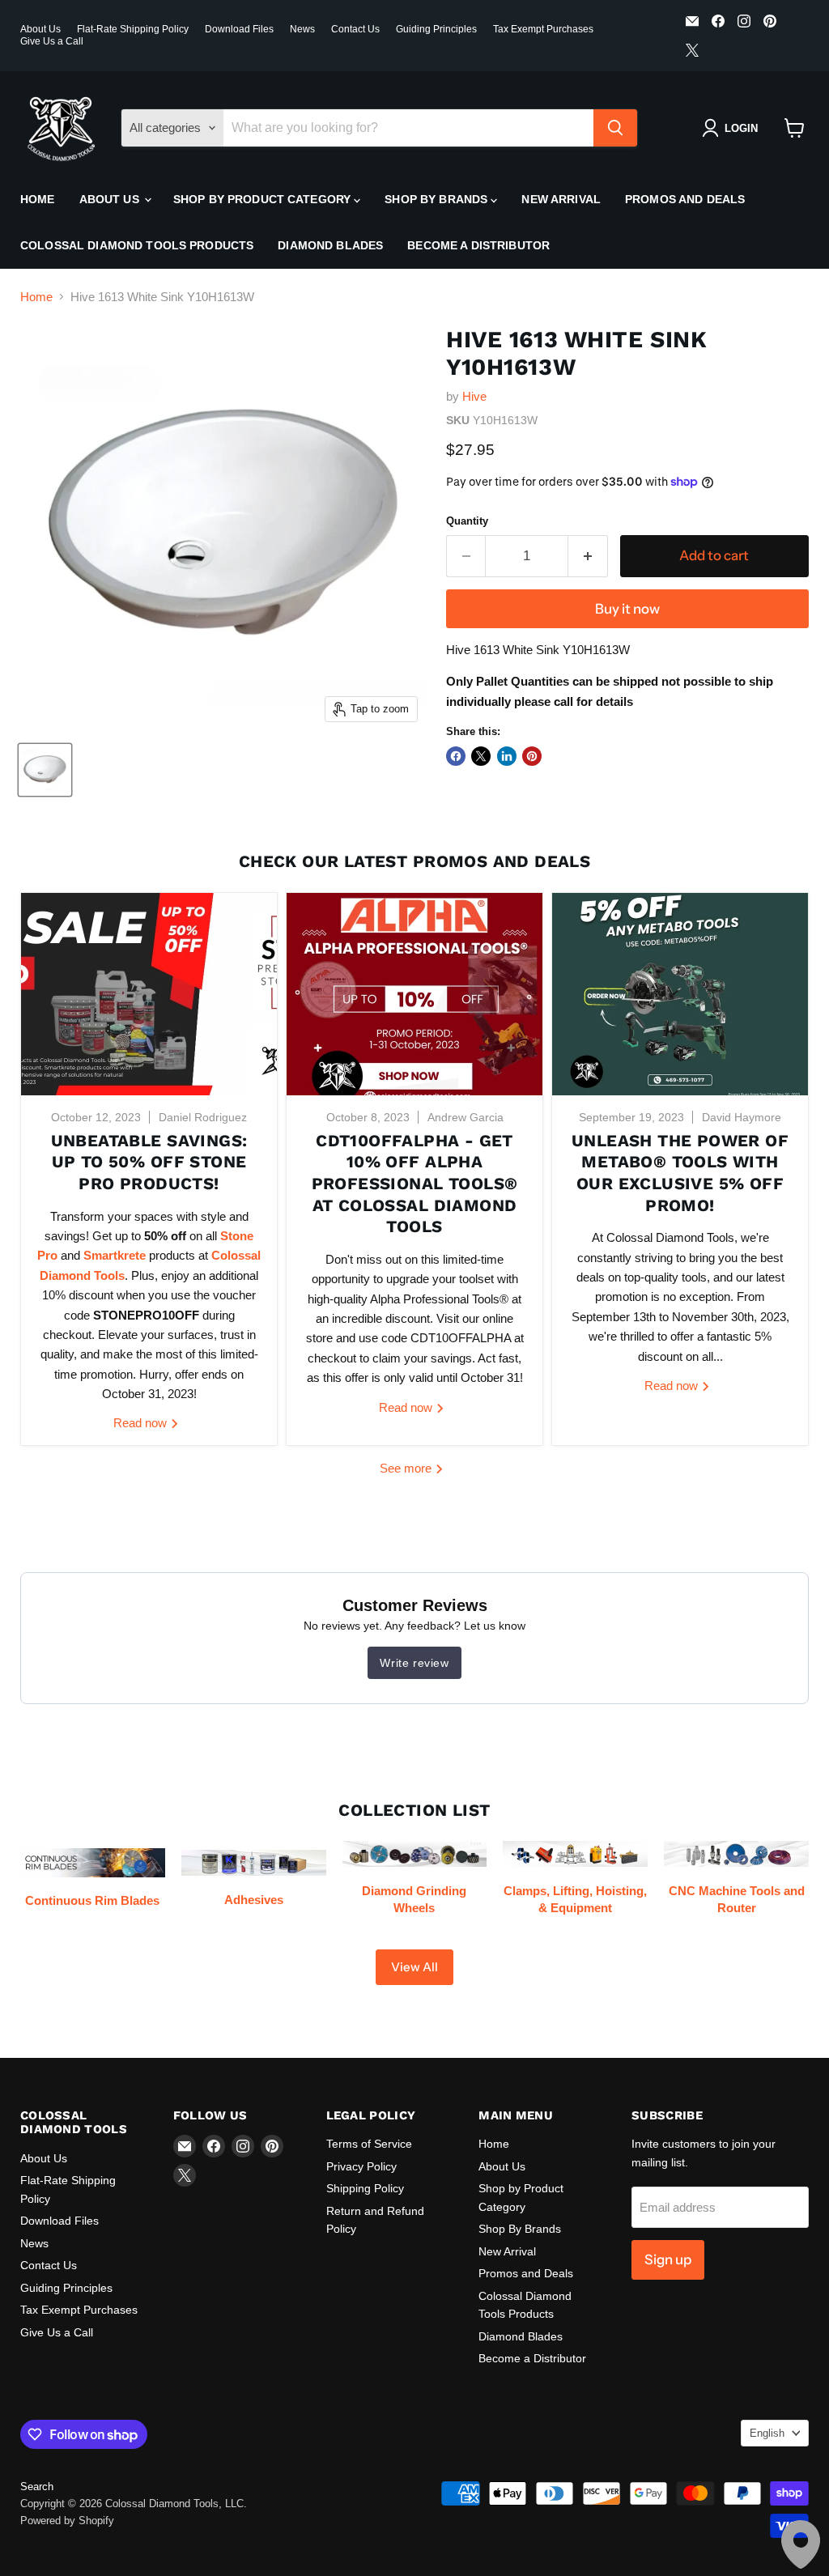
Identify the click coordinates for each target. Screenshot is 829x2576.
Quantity (467, 521)
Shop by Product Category (264, 199)
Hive (474, 396)
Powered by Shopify (67, 2521)
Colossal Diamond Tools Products (137, 245)
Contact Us (355, 29)
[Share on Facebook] (456, 756)
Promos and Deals (685, 199)
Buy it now (627, 609)
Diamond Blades (330, 245)
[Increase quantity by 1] (588, 556)
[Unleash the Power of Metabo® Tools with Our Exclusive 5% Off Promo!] (680, 994)
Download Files (239, 29)
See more (407, 1468)
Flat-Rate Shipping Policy (133, 29)
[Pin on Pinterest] (532, 756)
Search (37, 2487)
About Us (40, 29)
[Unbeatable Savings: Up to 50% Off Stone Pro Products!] (149, 994)
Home (38, 199)
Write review (414, 1663)
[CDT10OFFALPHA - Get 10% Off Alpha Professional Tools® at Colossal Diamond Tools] (414, 994)
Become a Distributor (478, 245)
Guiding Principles (436, 29)
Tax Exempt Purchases (543, 29)
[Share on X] (481, 756)
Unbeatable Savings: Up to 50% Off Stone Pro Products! (149, 1162)
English (767, 2433)
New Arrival (561, 199)
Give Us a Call (52, 41)
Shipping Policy (365, 2188)
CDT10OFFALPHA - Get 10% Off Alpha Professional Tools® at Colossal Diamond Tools (415, 1184)
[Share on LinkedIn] (507, 756)
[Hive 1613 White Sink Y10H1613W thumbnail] (45, 770)
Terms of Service (369, 2144)
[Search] (615, 128)
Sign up (668, 2259)
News (302, 29)
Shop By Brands (438, 199)
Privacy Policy (361, 2166)
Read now (142, 1423)
